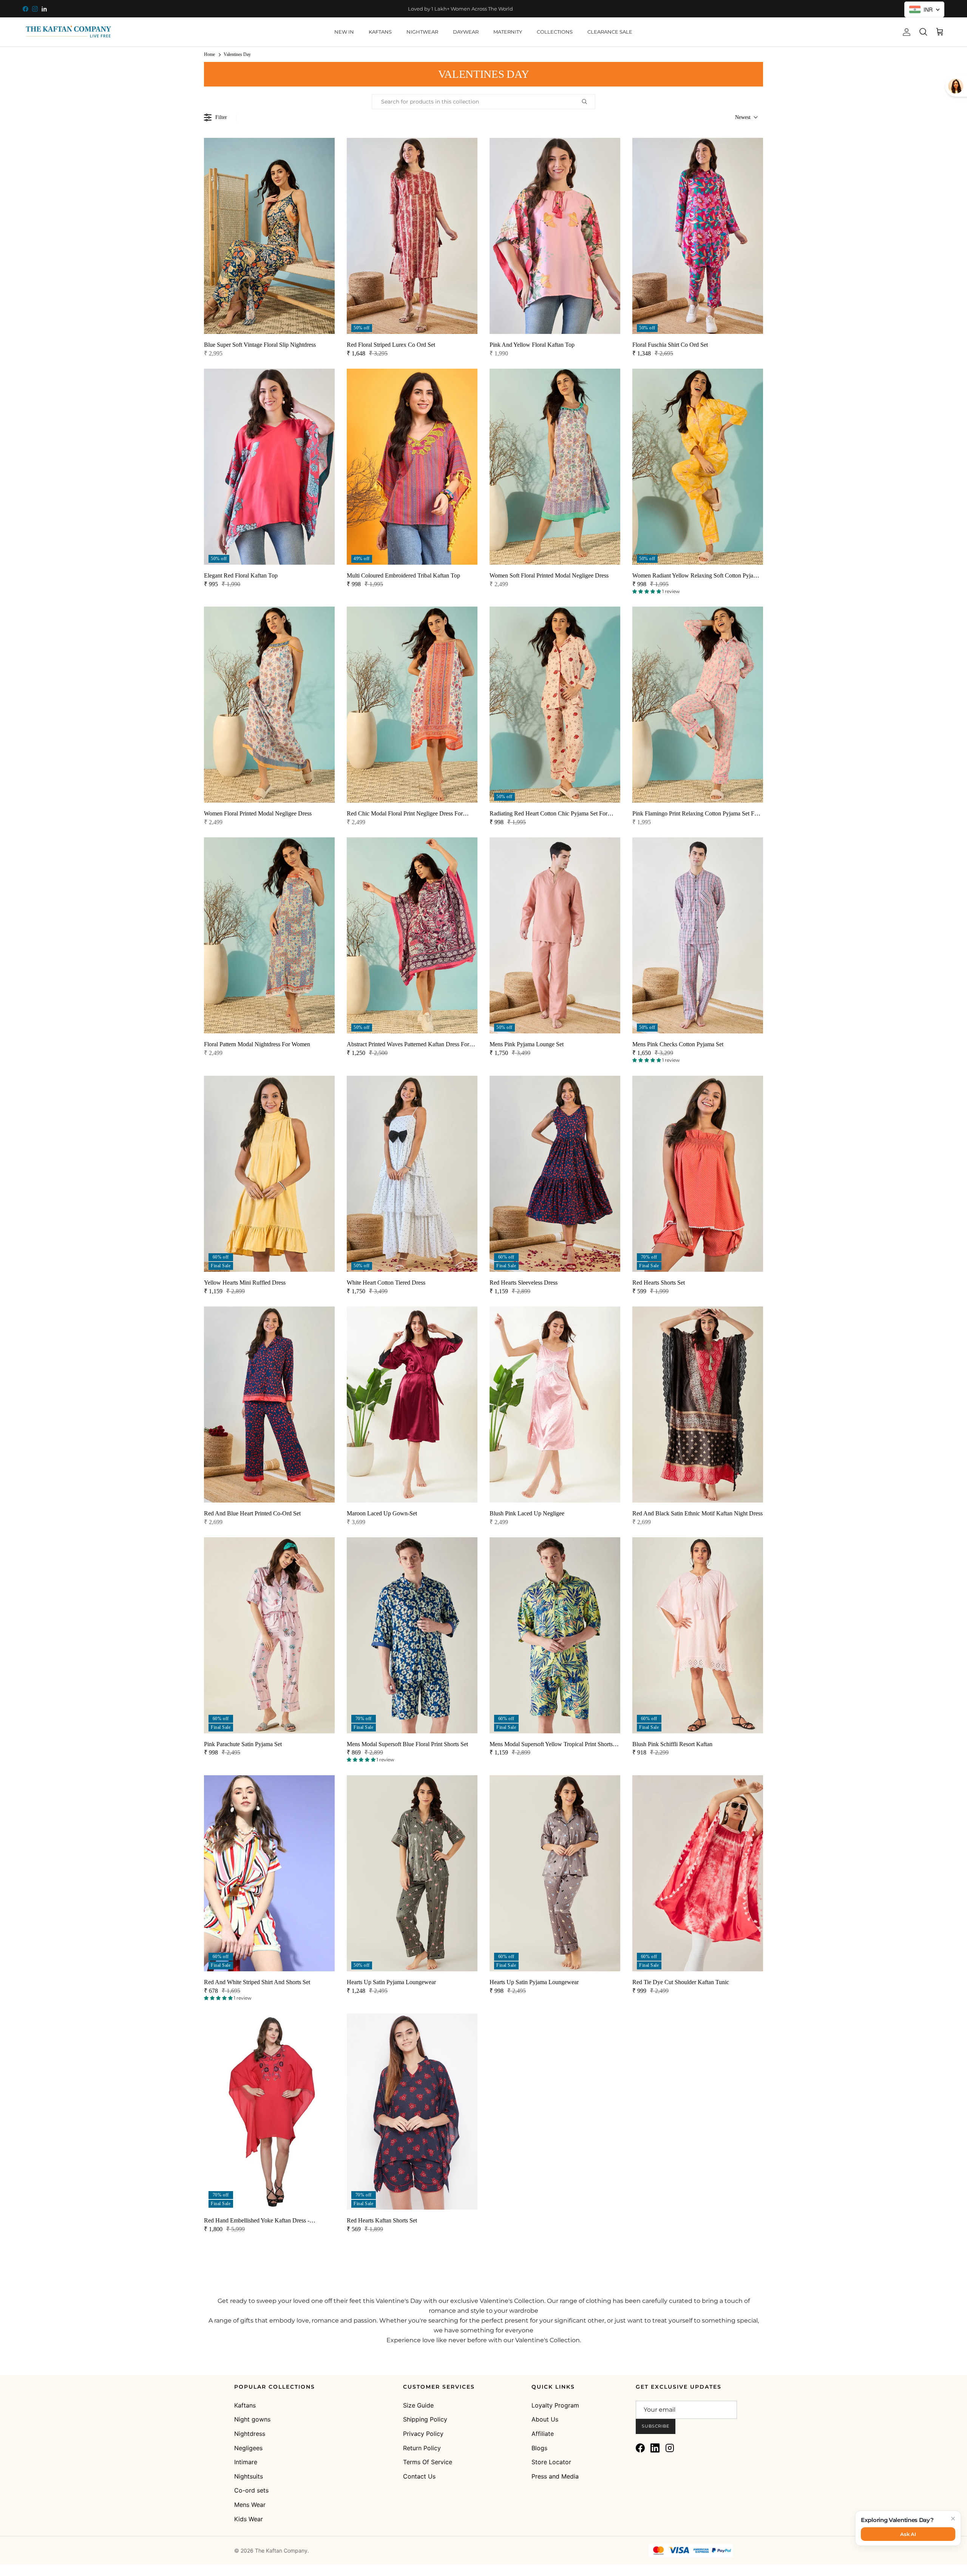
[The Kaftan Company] (68, 32)
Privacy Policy (423, 2434)
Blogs (539, 2448)
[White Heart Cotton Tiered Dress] (412, 1174)
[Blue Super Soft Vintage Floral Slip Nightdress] (269, 236)
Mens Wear (250, 2505)
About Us (545, 2419)
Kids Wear (249, 2519)
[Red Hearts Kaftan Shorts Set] (412, 2112)
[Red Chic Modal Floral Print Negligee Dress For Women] (412, 705)
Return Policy (422, 2448)
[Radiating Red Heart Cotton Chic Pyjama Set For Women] (555, 705)
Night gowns (252, 2419)
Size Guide (418, 2405)
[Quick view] (324, 315)
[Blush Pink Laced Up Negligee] (555, 1405)
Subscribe (656, 2426)
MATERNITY (508, 32)
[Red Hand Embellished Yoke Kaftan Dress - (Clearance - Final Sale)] (269, 2112)
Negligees (248, 2448)
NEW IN (344, 32)
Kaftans (245, 2405)
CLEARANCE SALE (610, 32)
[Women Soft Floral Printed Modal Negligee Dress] (555, 467)
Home (209, 54)
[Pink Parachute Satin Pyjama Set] (269, 1635)
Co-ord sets (251, 2490)
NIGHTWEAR (422, 32)
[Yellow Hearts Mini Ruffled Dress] (269, 1174)
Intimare (246, 2462)
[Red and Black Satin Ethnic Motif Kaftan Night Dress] (698, 1405)
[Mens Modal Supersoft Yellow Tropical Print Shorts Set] (555, 1635)
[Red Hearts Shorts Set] (698, 1174)
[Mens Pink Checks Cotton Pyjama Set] (698, 935)
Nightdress (250, 2434)
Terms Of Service (428, 2462)
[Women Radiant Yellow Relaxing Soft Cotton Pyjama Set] (698, 467)
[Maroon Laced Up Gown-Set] (412, 1405)
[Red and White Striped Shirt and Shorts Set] (269, 1873)
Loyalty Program (555, 2405)
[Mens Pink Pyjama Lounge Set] (555, 935)
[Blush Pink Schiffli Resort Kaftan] (698, 1635)
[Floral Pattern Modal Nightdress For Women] (269, 935)
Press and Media (555, 2476)
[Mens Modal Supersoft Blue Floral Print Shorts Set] (412, 1635)
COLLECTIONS (555, 32)
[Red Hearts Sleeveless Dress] (555, 1174)
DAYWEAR (466, 32)
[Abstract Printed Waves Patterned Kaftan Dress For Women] (412, 935)
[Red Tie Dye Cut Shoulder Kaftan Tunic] (698, 1873)
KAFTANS (380, 32)
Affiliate (543, 2434)
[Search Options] (587, 102)
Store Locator (551, 2462)
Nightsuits (249, 2476)
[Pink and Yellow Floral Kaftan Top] (555, 236)
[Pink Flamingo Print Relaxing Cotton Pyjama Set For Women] (698, 705)
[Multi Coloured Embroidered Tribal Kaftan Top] (412, 467)
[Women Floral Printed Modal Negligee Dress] (269, 705)
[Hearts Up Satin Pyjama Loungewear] (412, 1873)
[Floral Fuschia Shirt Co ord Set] (698, 236)
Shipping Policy (425, 2419)
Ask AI (908, 2534)
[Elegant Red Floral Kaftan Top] (269, 467)
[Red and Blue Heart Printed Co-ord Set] (269, 1405)
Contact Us (419, 2476)
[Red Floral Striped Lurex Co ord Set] (412, 236)
